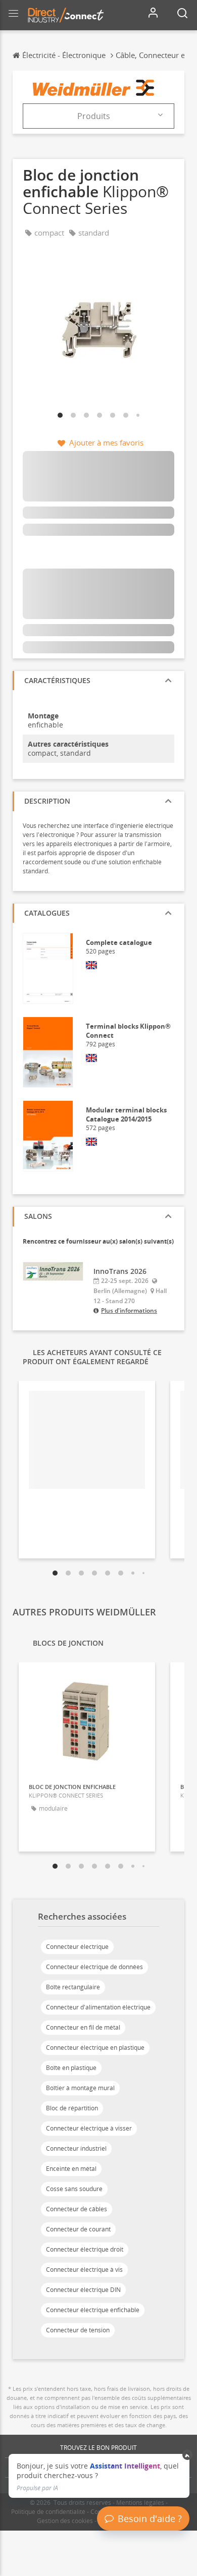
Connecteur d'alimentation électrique (98, 2007)
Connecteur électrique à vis (84, 2270)
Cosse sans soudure (74, 2189)
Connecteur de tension (78, 2330)
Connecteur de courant (78, 2229)
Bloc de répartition (72, 2108)
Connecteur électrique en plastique (95, 2048)
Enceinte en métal (71, 2169)
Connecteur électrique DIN (83, 2290)
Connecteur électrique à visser (89, 2128)
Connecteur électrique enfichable (93, 2310)
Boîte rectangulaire (73, 1987)
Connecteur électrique (77, 1947)
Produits (94, 116)
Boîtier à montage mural (80, 2088)
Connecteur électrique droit (85, 2249)
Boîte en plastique (71, 2068)
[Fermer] (188, 2455)
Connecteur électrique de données (94, 1967)
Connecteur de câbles (77, 2209)
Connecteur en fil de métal (83, 2027)
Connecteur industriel (76, 2148)
